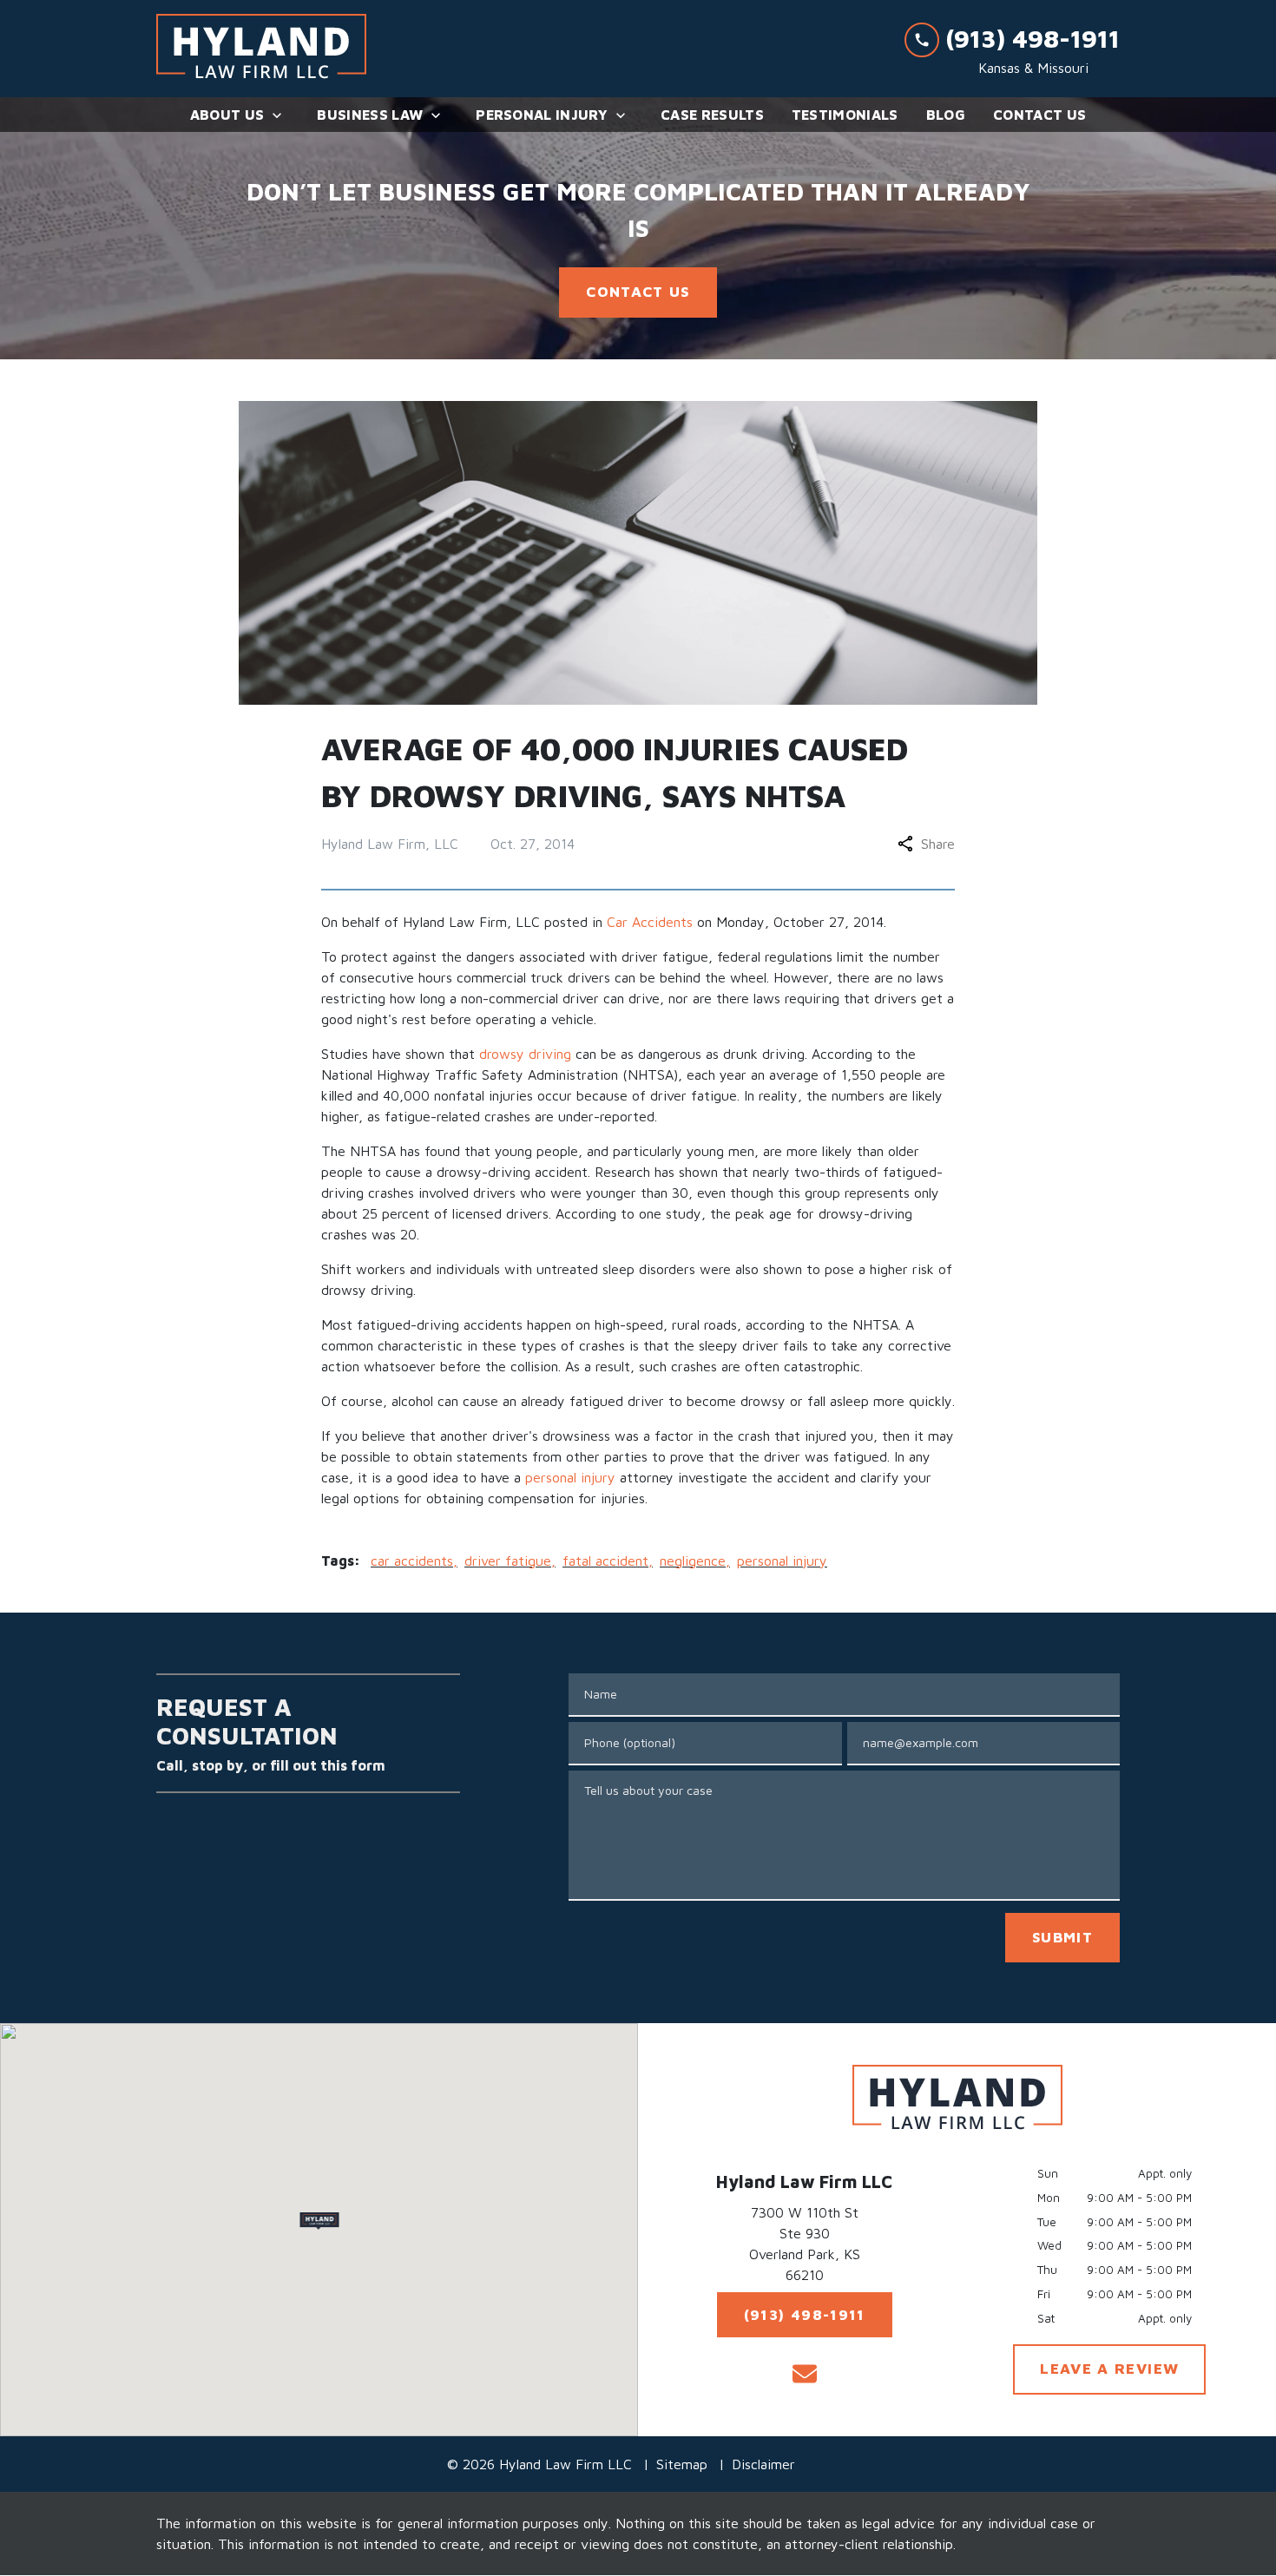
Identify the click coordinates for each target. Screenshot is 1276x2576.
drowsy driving (525, 1054)
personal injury (570, 1477)
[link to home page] (261, 49)
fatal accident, (608, 1561)
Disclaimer (763, 2464)
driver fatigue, (510, 1561)
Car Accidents (650, 922)
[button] (319, 2221)
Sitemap (682, 2464)
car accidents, (414, 1561)
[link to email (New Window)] (805, 2374)
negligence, (695, 1561)
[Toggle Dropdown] (282, 115)
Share (938, 844)
